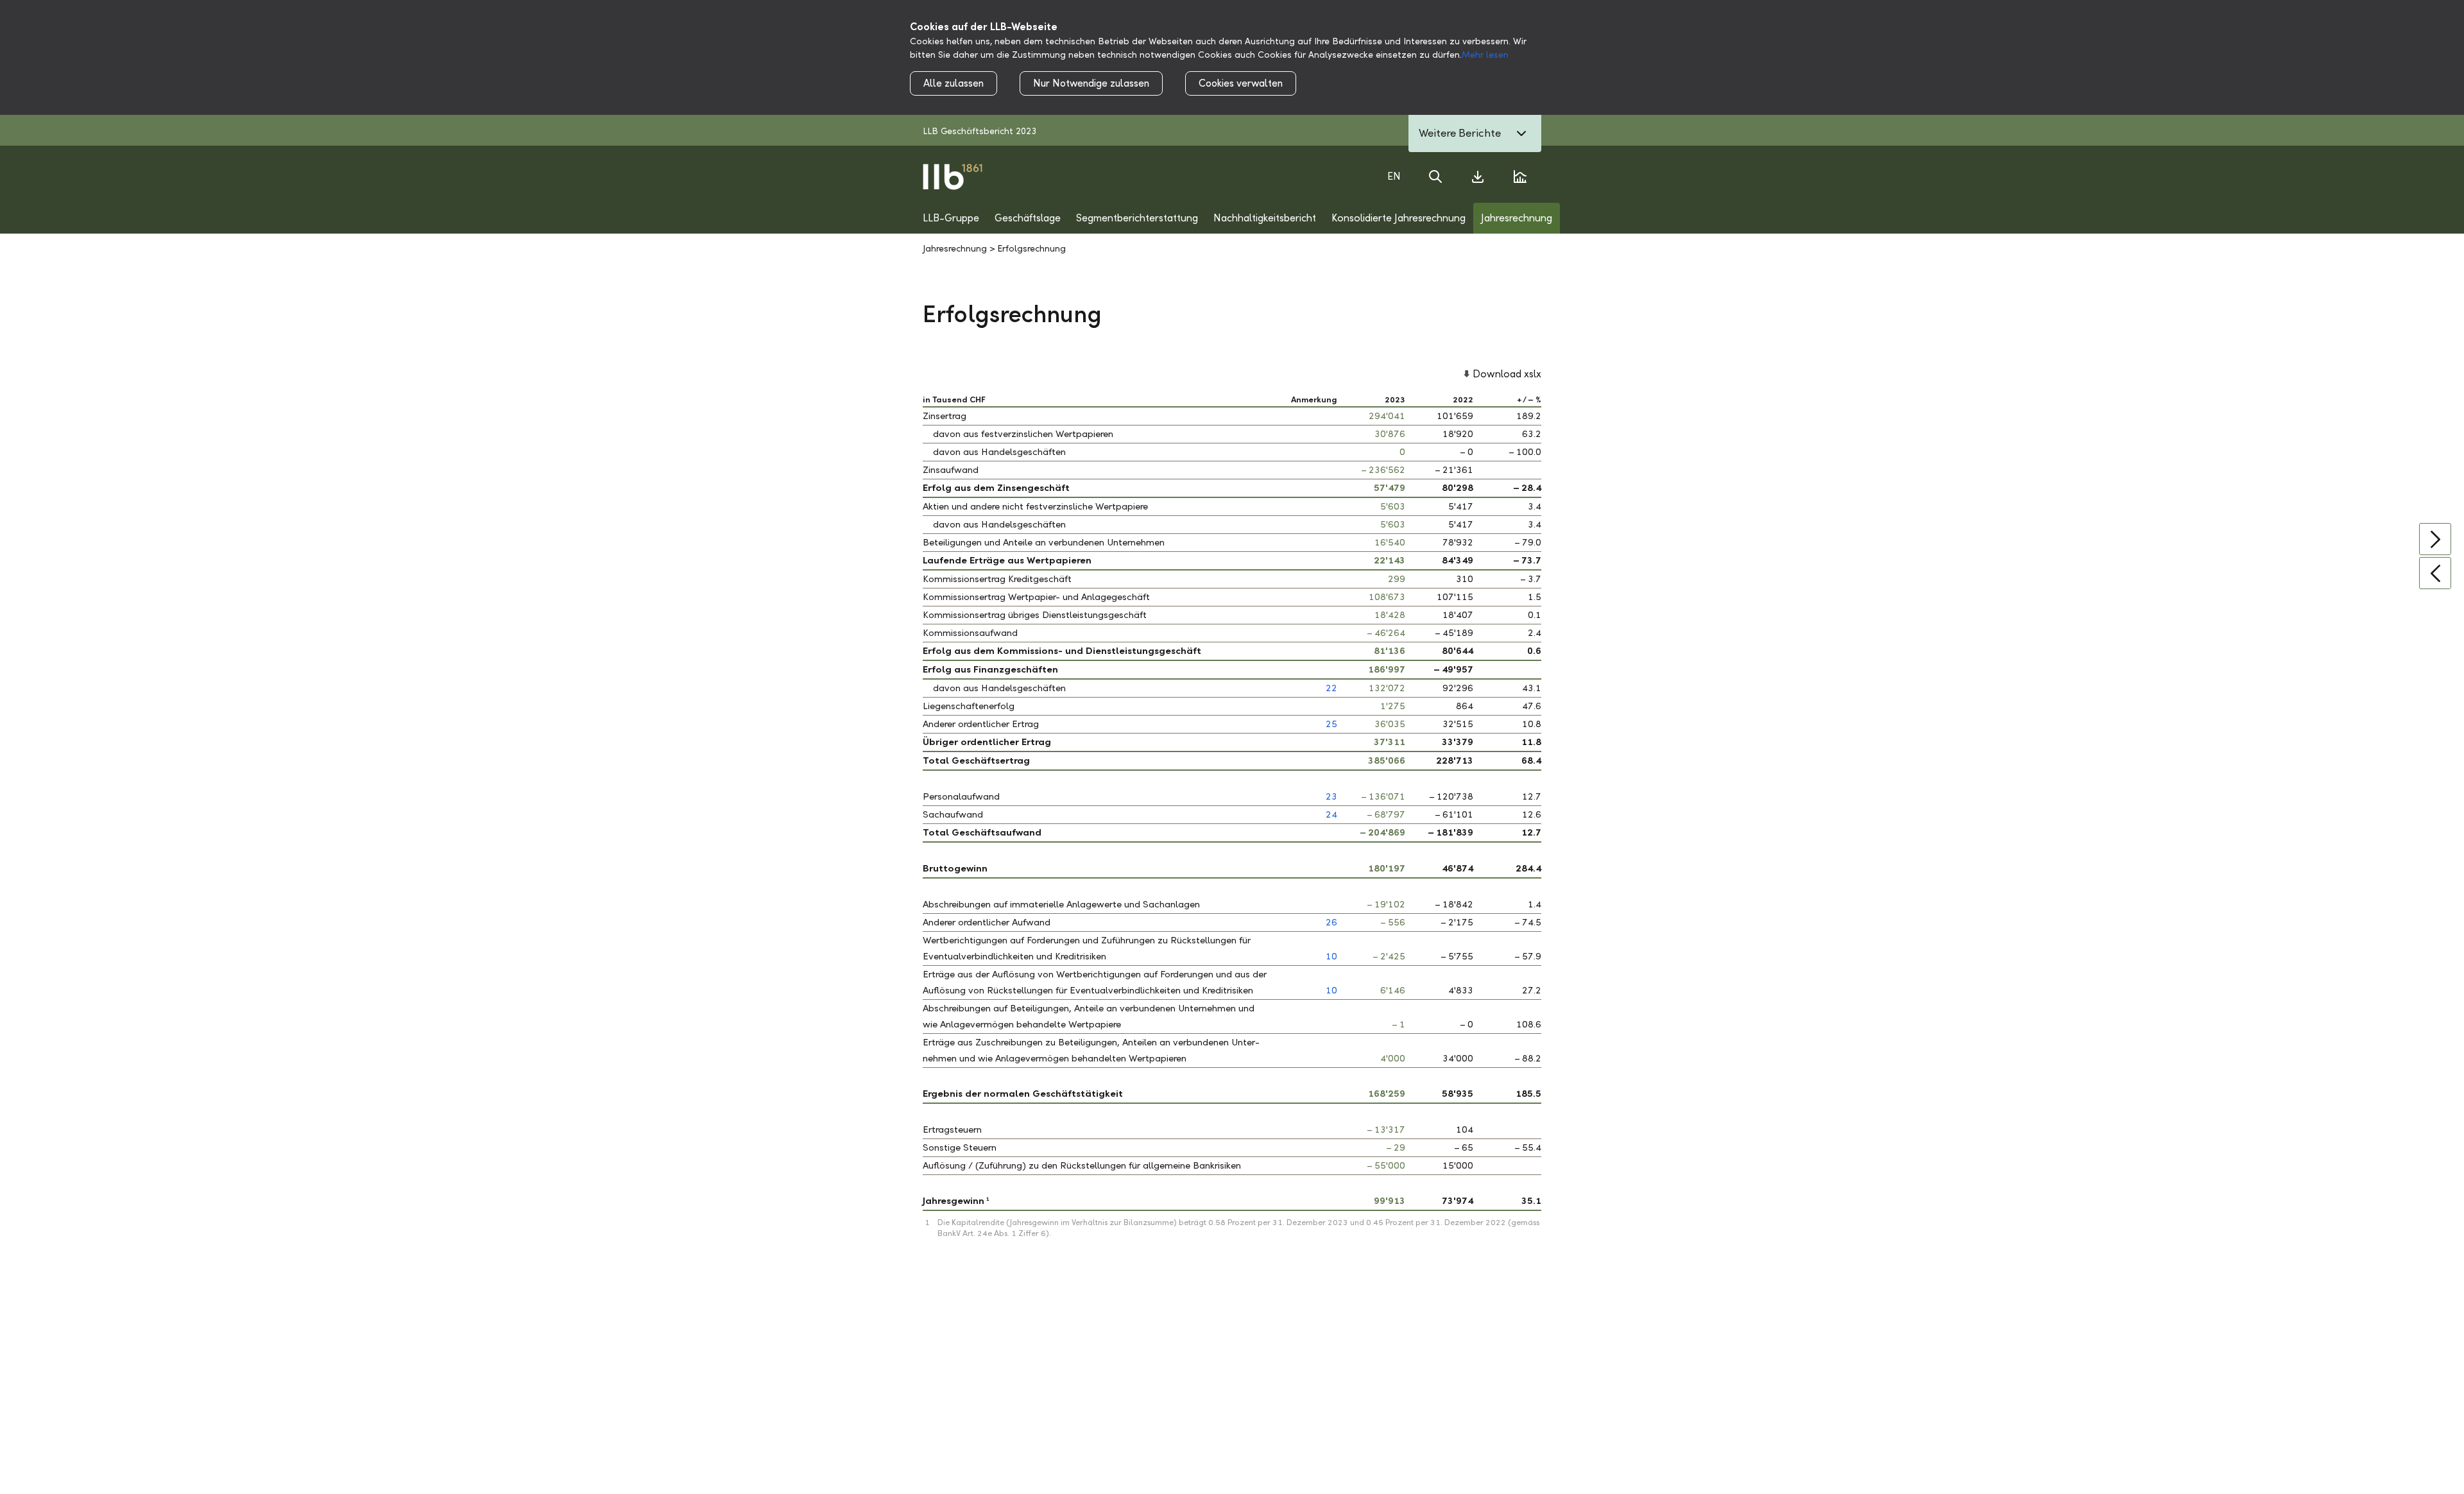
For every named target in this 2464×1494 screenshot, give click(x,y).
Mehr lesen (1485, 55)
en (1394, 176)
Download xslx (1507, 374)
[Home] (953, 176)
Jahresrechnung (955, 249)
